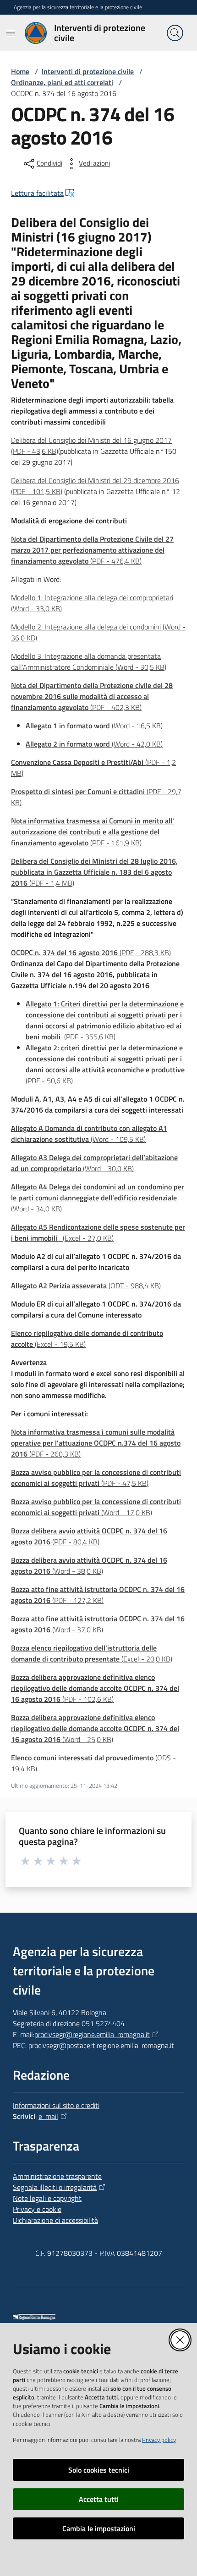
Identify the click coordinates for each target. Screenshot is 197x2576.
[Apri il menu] (11, 33)
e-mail (48, 2116)
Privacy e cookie (37, 2209)
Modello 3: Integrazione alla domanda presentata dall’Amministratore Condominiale (89, 661)
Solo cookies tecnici (99, 2470)
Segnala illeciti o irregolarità (55, 2187)
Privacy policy (159, 2440)
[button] (175, 33)
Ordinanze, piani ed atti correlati (62, 82)
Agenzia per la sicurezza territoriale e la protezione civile (78, 7)
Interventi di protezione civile (88, 71)
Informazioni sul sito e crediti (56, 2105)
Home (20, 71)
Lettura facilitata (37, 193)
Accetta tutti (99, 2499)
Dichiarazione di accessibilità (55, 2220)
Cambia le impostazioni (99, 2528)
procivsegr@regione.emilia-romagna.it (92, 2034)
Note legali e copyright (47, 2198)
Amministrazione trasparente (57, 2176)
